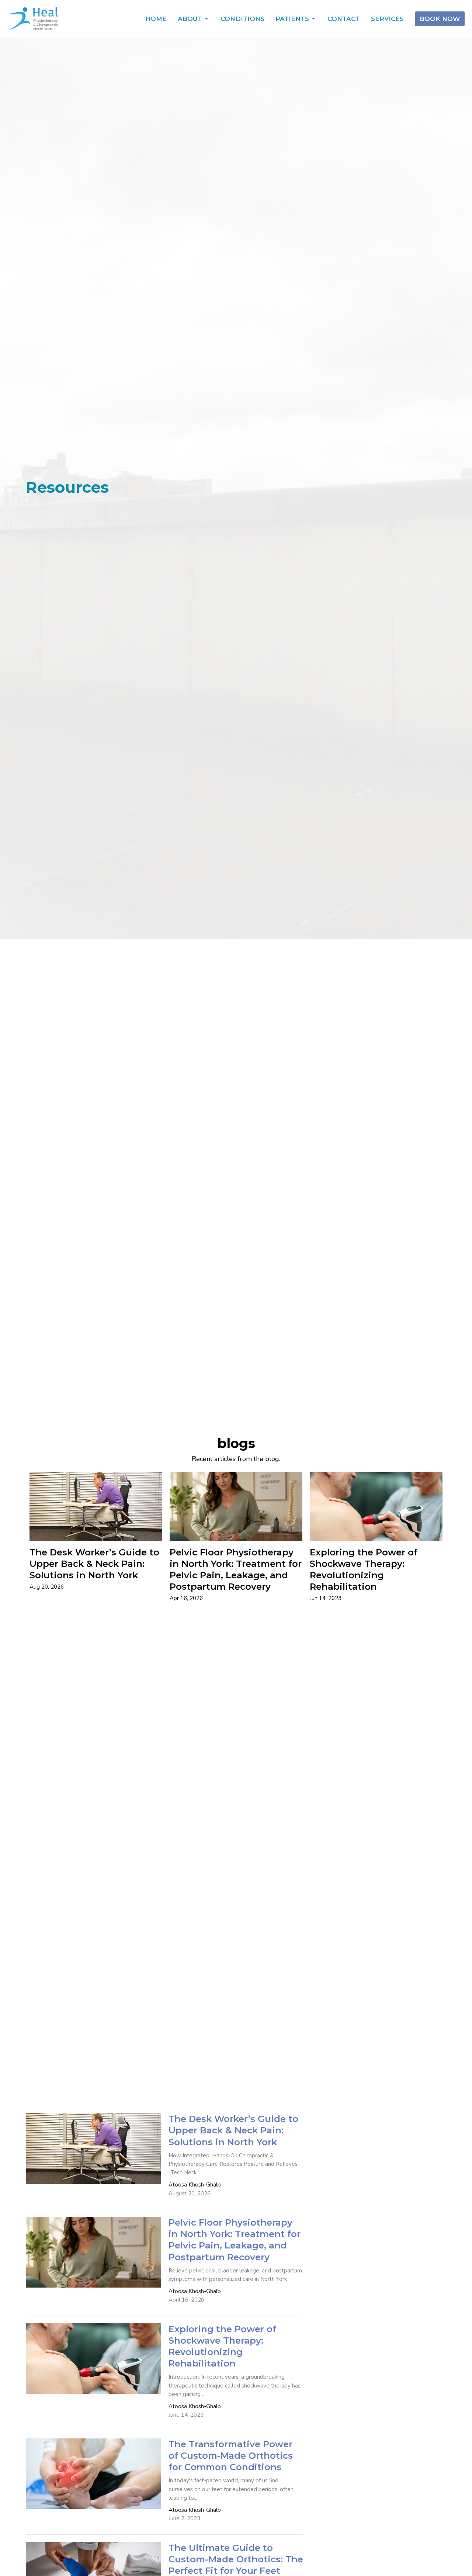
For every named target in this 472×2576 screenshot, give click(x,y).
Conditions (242, 19)
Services (387, 19)
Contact (344, 19)
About (190, 19)
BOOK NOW (440, 19)
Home (156, 19)
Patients (292, 19)
